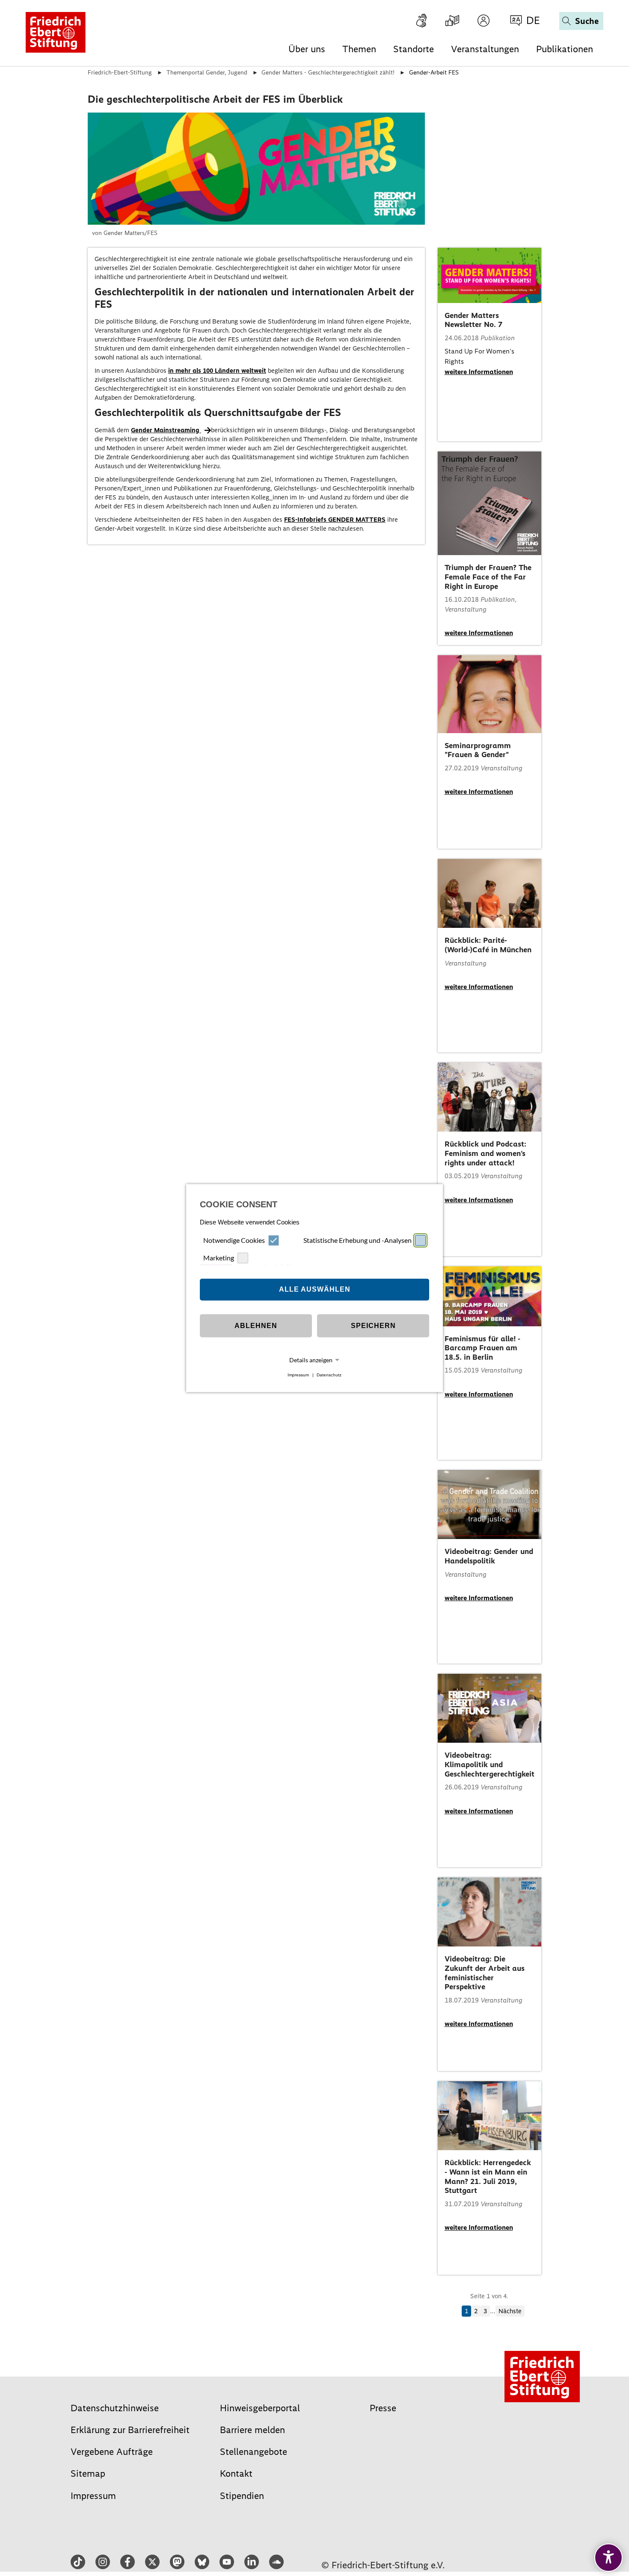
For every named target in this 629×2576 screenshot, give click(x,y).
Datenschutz (329, 1375)
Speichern (373, 1326)
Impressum (298, 1375)
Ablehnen (256, 1326)
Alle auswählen (315, 1289)
